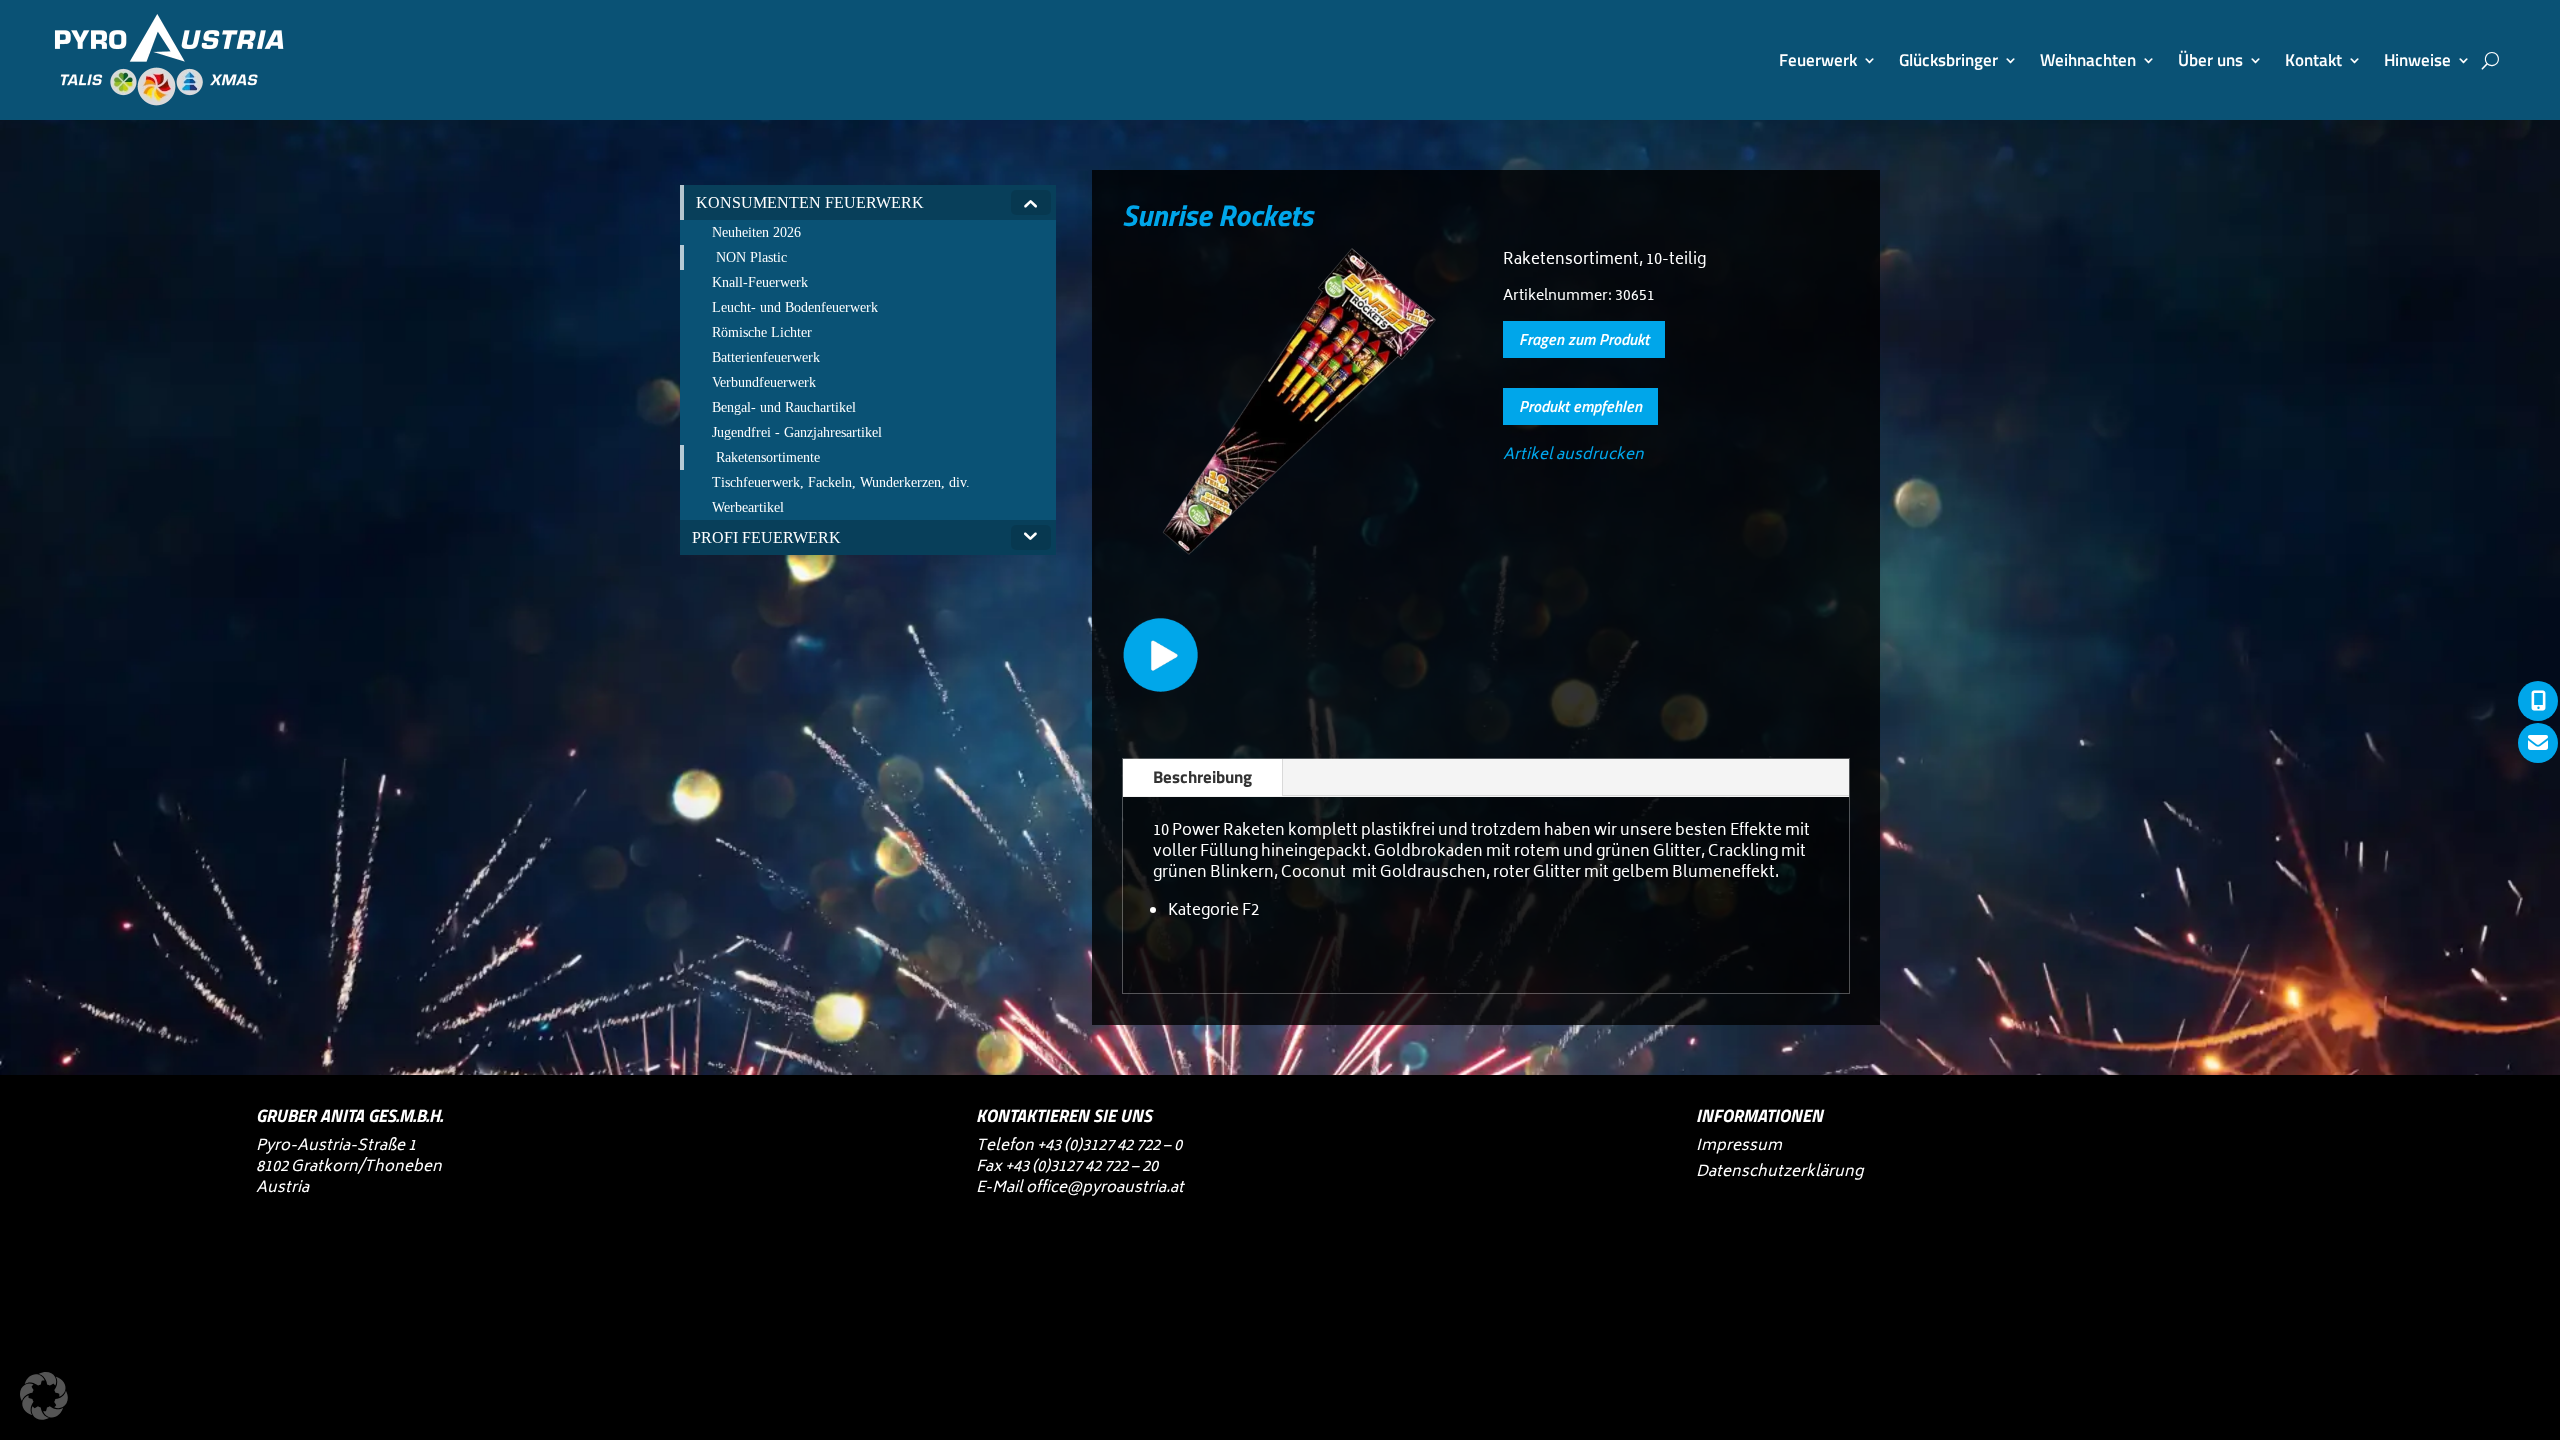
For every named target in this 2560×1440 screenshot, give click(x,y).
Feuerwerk (1818, 60)
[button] (44, 1396)
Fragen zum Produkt (1584, 339)
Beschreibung (1202, 777)
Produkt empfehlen (1580, 406)
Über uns (2210, 60)
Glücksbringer (1948, 60)
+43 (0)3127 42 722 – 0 (1109, 1146)
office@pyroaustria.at (1105, 1188)
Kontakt (2313, 60)
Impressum (1739, 1146)
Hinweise (2417, 60)
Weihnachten (2088, 60)
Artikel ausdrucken (1573, 455)
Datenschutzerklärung (1779, 1172)
